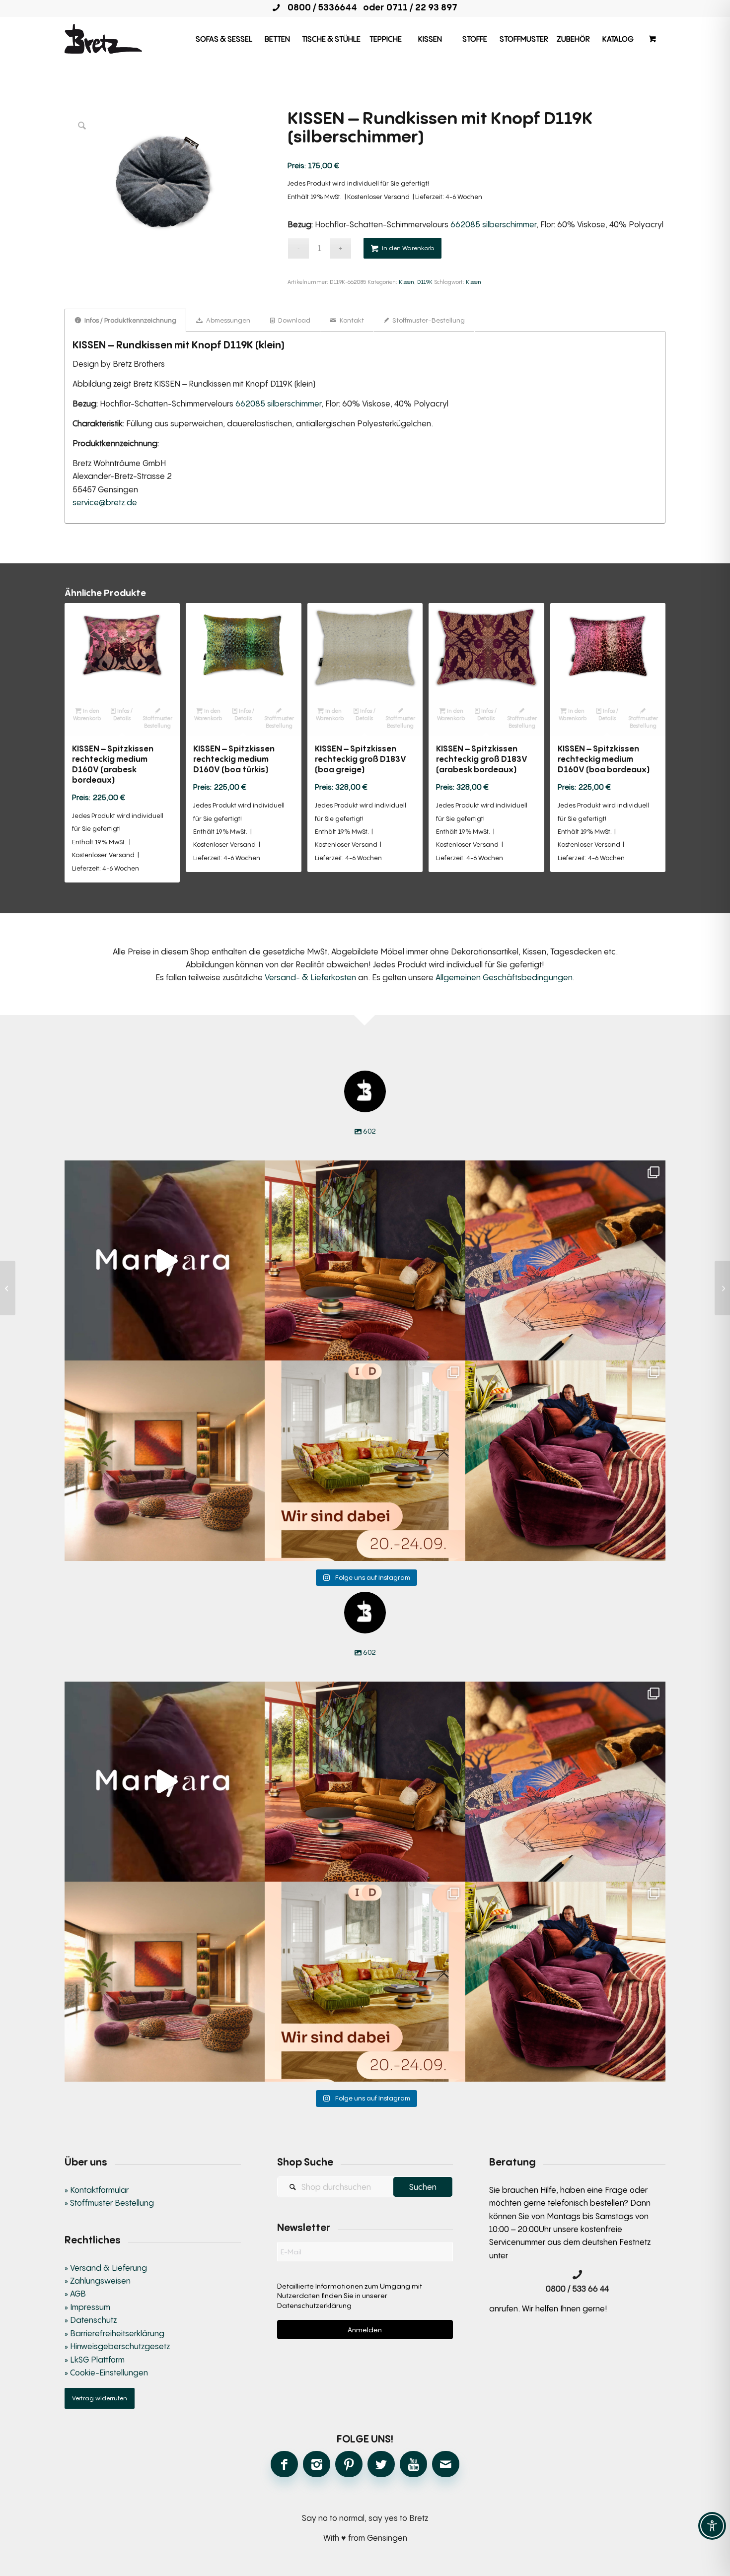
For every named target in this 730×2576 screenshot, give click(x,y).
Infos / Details (123, 714)
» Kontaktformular (97, 2190)
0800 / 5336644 (319, 7)
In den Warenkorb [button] (87, 714)
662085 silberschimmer (493, 224)
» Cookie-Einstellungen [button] (106, 2373)
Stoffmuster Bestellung (157, 722)
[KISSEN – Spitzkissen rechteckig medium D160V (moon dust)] (722, 1288)
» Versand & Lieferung (106, 2268)
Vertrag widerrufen (100, 2398)
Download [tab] (293, 320)
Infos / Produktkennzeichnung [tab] (130, 320)
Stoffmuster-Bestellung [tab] (428, 320)
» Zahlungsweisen (98, 2281)
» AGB (75, 2294)
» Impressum (87, 2307)
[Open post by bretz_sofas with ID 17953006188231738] (565, 1260)
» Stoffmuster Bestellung (109, 2203)
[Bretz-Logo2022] (103, 39)
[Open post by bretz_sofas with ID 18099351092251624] (365, 1260)
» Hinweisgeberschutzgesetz (117, 2346)
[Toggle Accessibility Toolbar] (712, 2526)
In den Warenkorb (408, 248)
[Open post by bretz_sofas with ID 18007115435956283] (165, 1460)
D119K (425, 282)
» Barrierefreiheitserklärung (114, 2333)
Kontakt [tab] (351, 320)
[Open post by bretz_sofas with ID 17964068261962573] (565, 1460)
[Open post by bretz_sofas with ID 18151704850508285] (365, 1460)
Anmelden (365, 2330)
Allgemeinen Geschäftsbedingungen (504, 977)
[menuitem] (224, 39)
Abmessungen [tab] (227, 320)
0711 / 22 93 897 (422, 7)
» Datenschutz (91, 2320)
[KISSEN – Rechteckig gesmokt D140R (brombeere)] (8, 1288)
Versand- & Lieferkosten (310, 977)
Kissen (406, 282)
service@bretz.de (105, 502)
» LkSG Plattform (95, 2360)
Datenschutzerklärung (314, 2305)
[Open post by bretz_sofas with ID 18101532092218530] (165, 1260)
